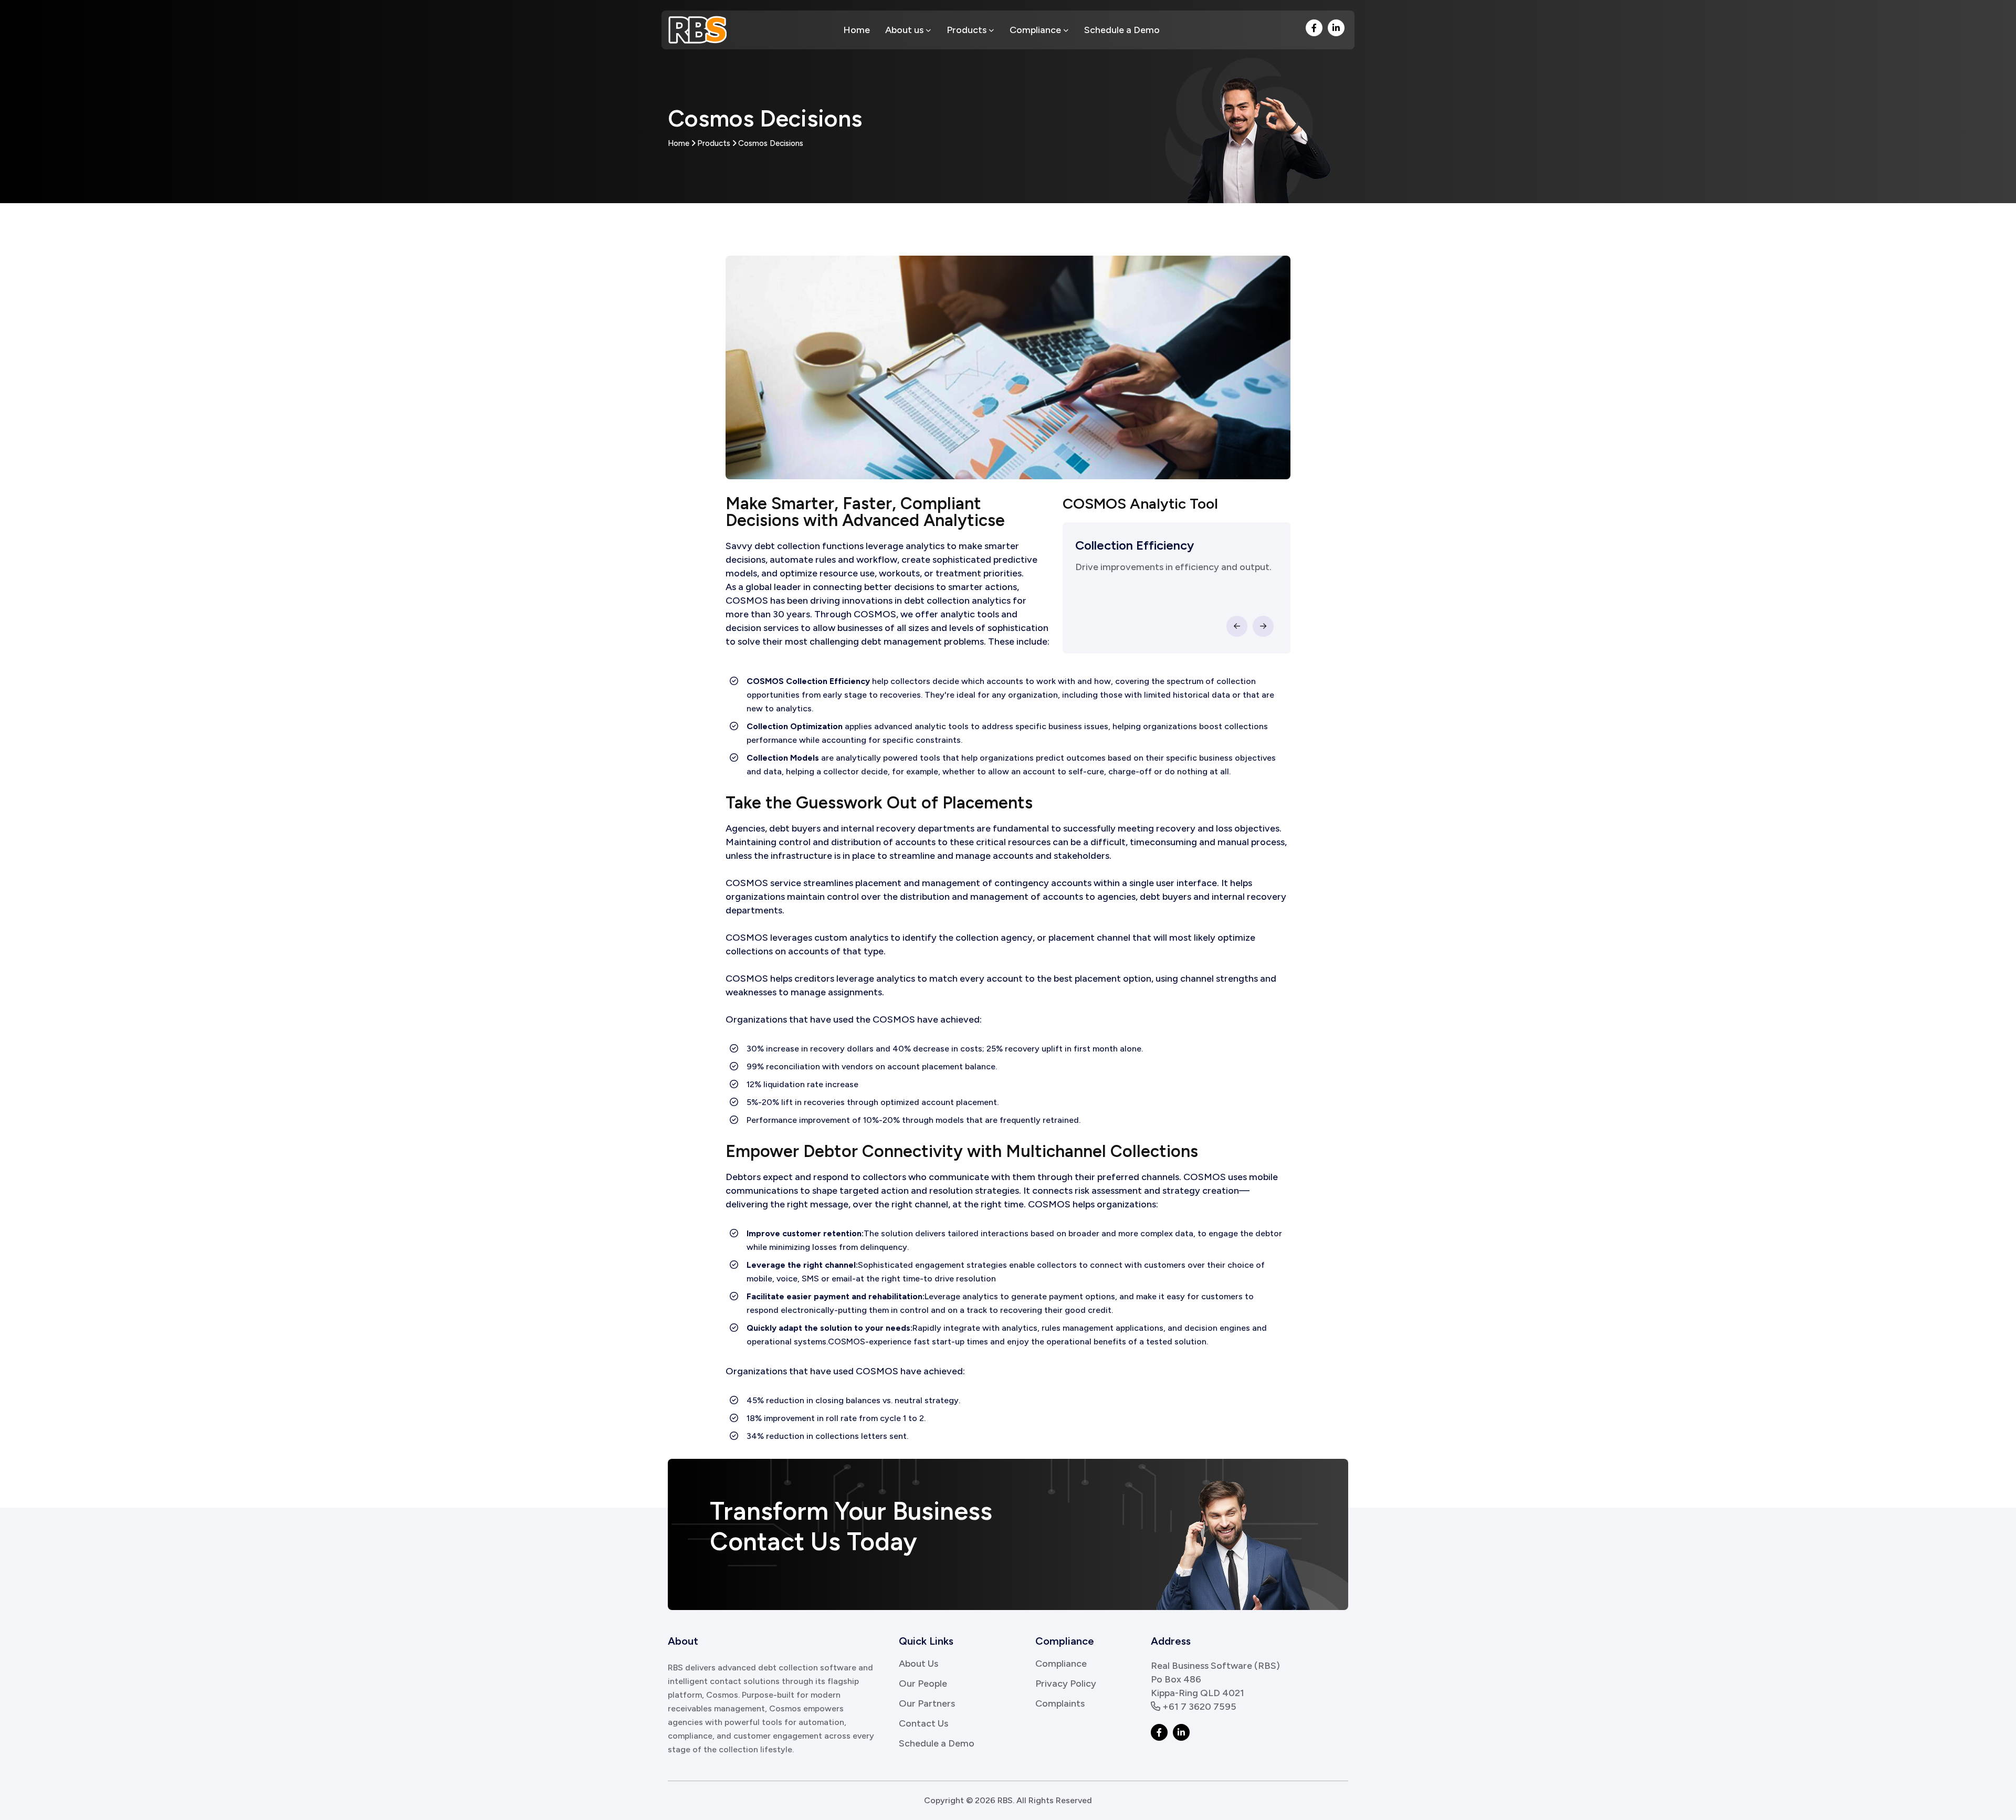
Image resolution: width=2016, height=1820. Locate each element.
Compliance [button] (1036, 30)
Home (857, 30)
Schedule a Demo (1122, 30)
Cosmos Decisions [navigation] (771, 143)
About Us (918, 1664)
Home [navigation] (679, 143)
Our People (923, 1684)
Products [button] (968, 30)
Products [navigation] (714, 143)
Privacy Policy (1066, 1684)
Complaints (1060, 1703)
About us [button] (905, 30)
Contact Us (923, 1723)
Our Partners (927, 1703)
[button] (1314, 28)
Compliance (1061, 1664)
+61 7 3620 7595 (1198, 1707)
